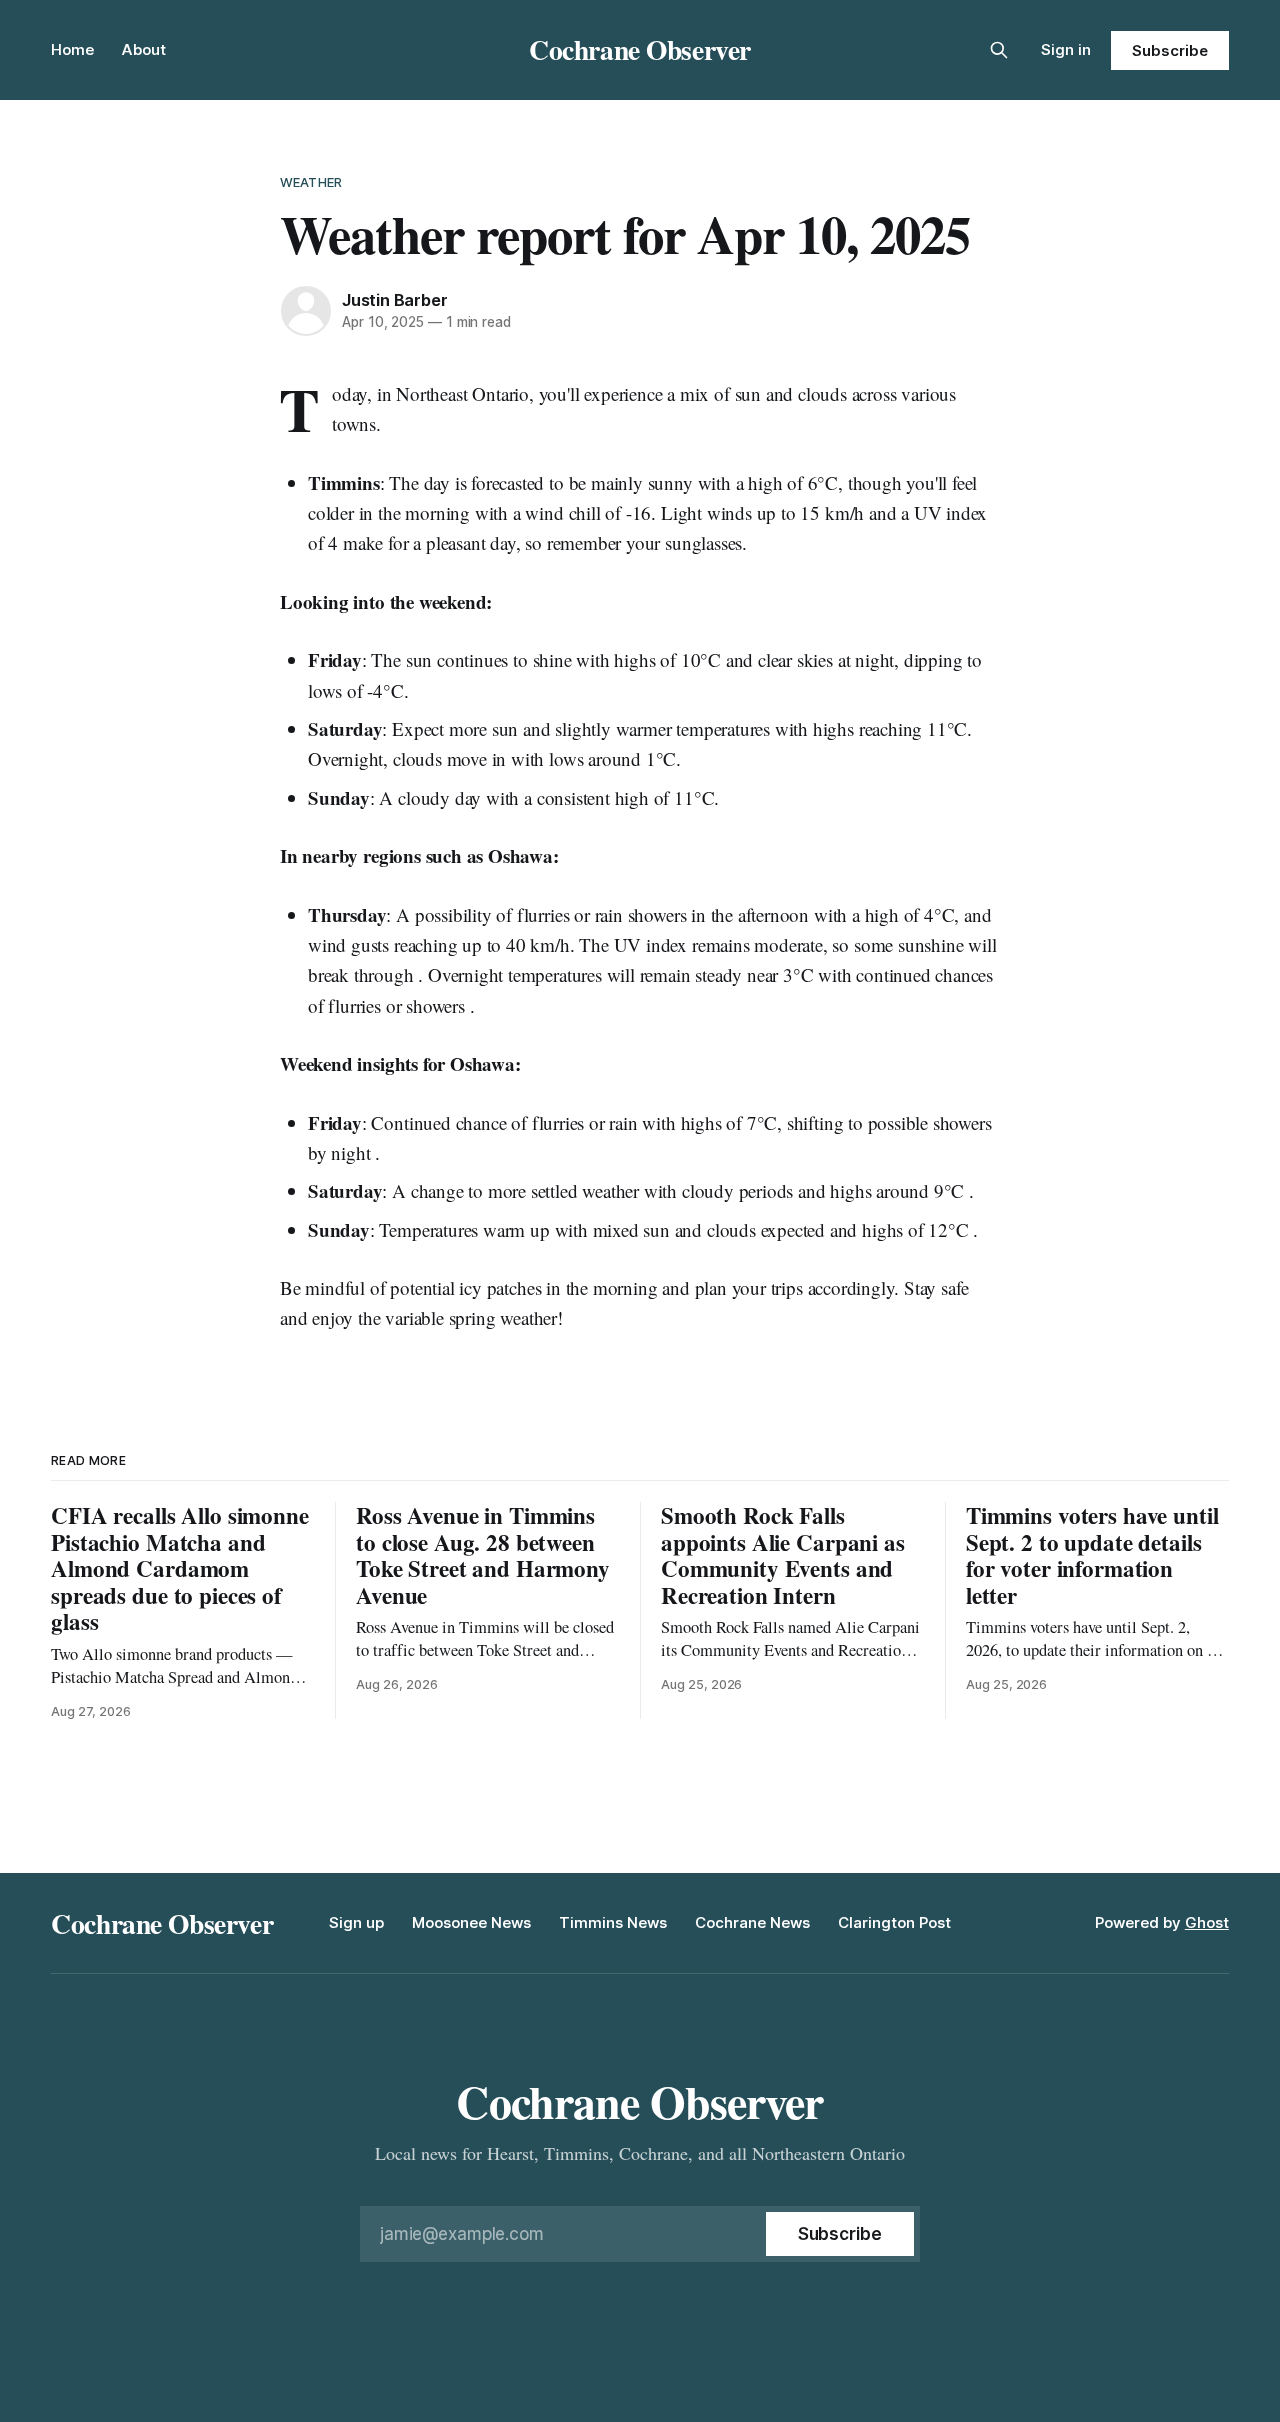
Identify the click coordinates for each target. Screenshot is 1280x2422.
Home (72, 49)
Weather (311, 182)
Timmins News (613, 1922)
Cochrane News (752, 1922)
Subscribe (1169, 50)
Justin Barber (394, 300)
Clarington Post (894, 1922)
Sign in (1066, 49)
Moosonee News (471, 1922)
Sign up (356, 1922)
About (144, 49)
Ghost (1207, 1922)
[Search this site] (999, 50)
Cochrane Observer (640, 49)
